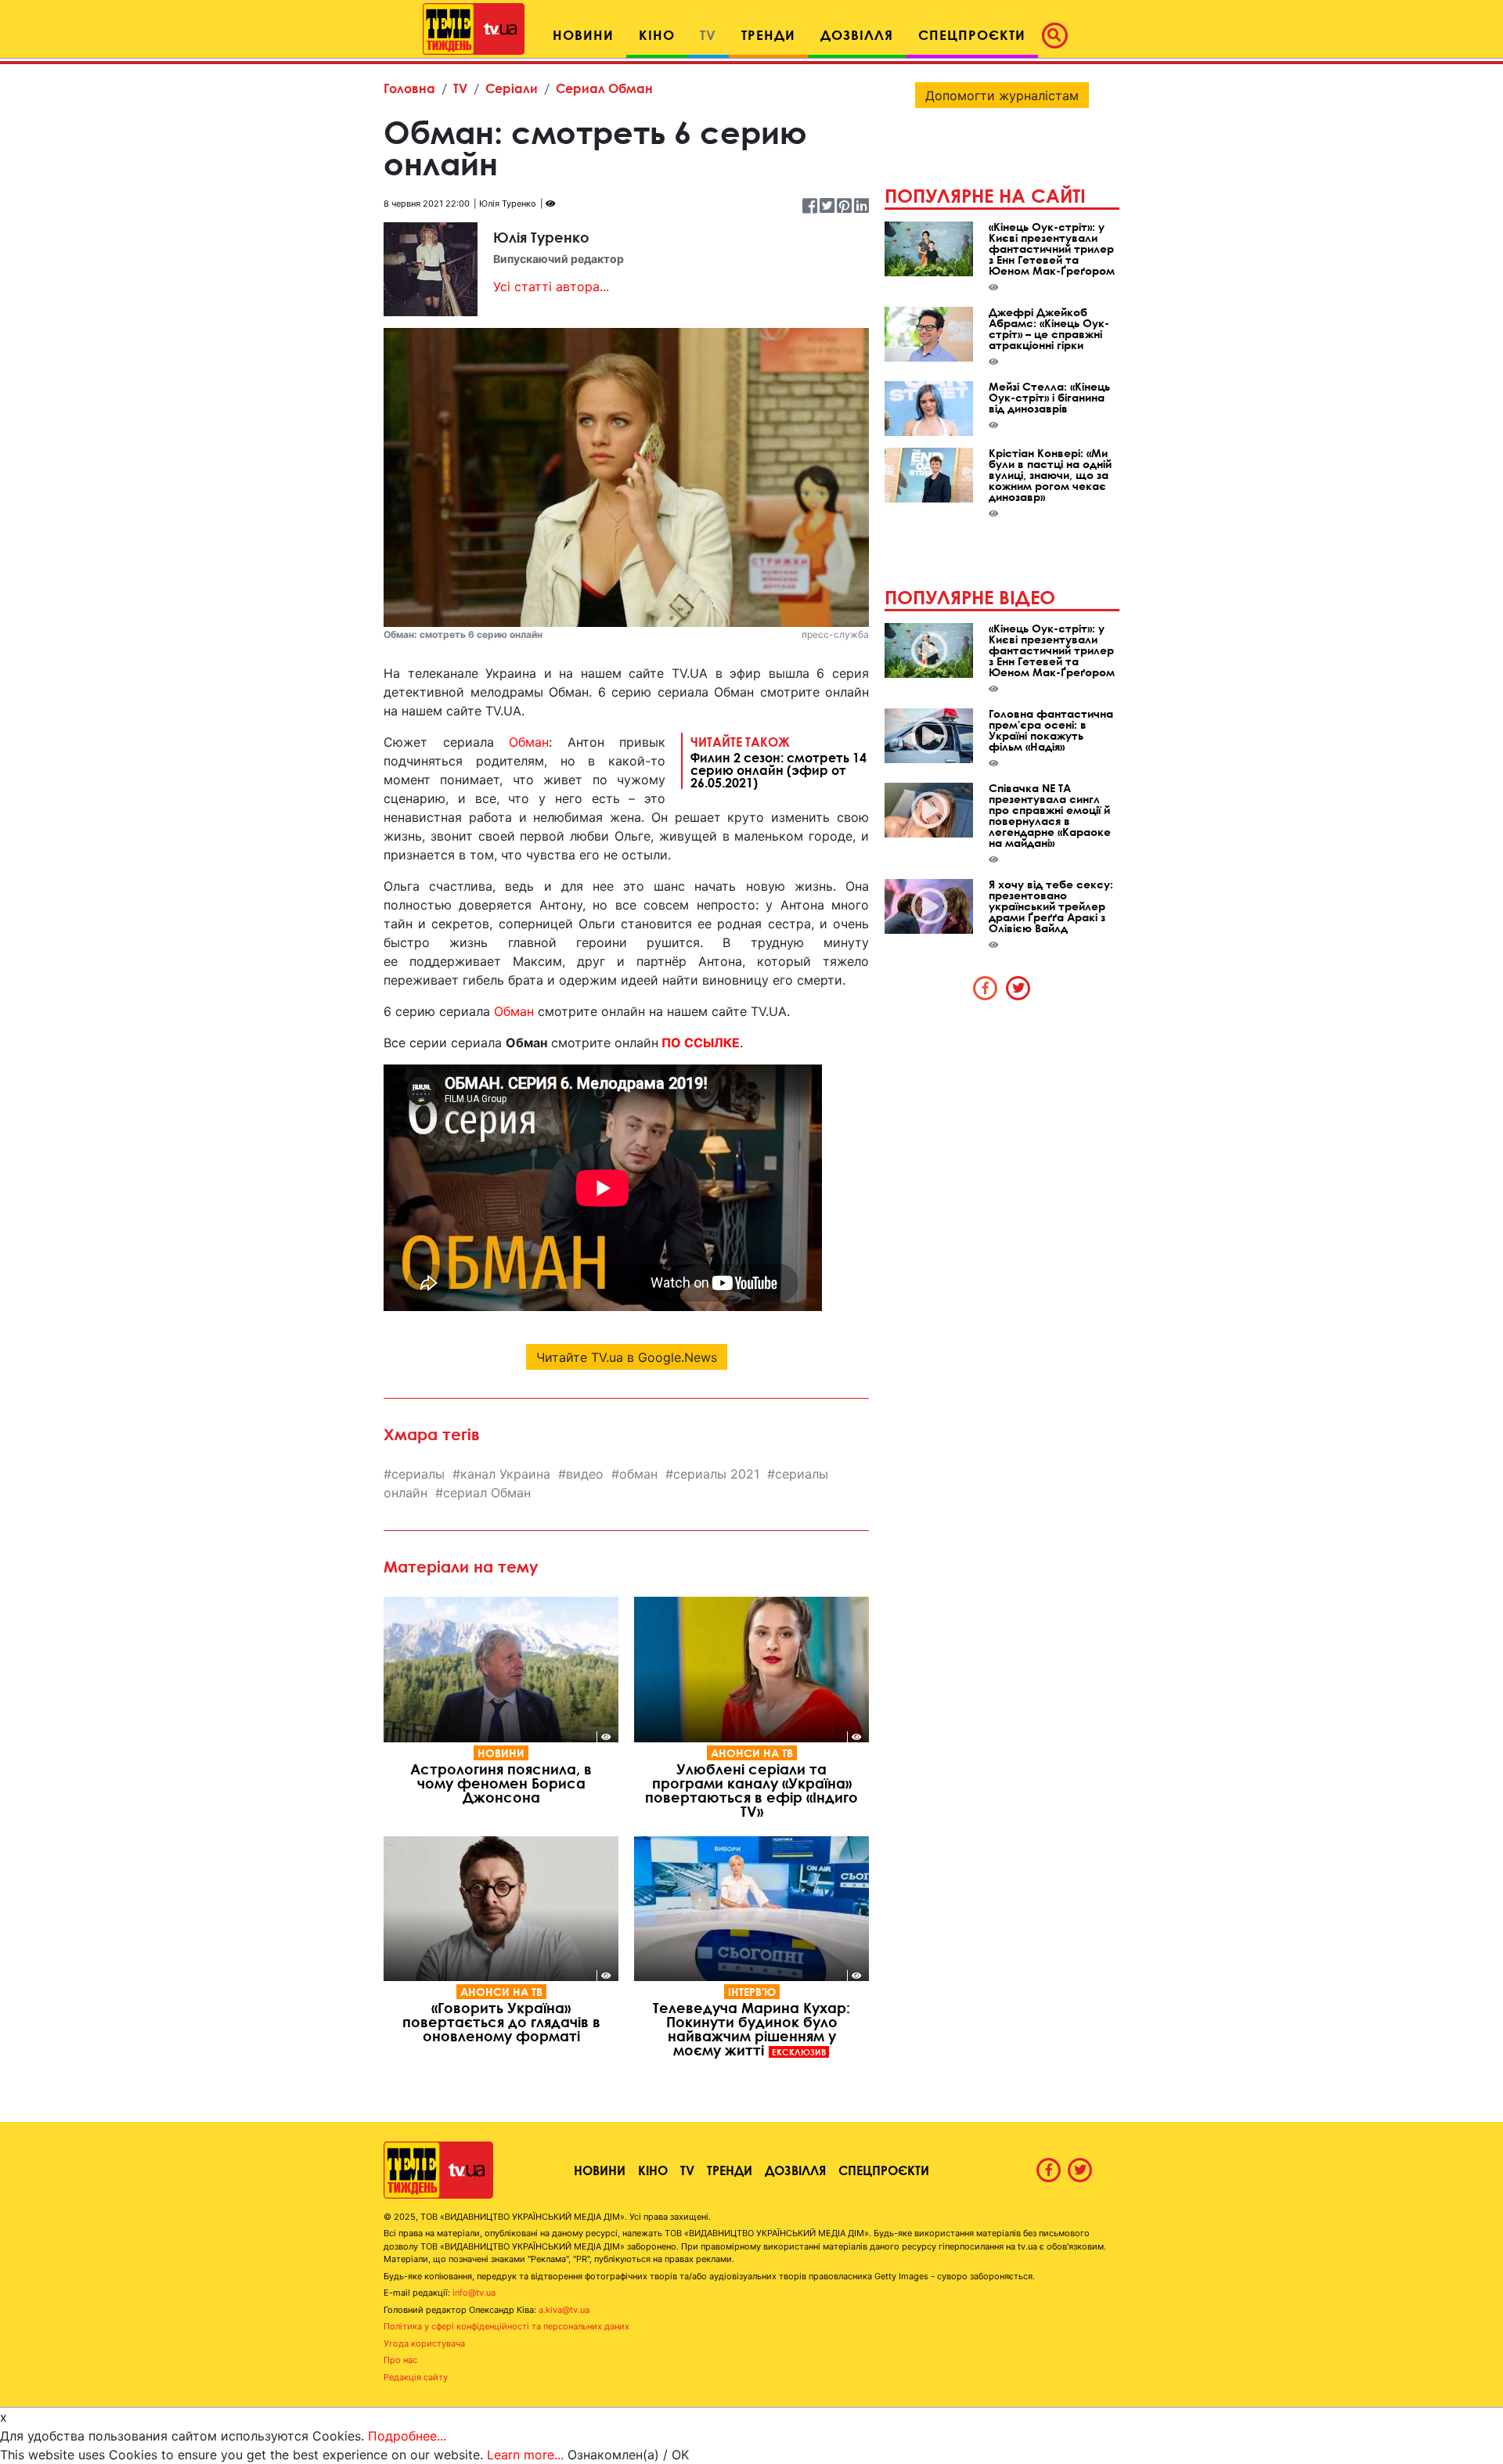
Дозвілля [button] (857, 35)
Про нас (400, 2360)
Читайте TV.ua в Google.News (627, 1357)
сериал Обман (487, 1493)
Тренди (730, 2170)
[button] (1059, 35)
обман (638, 1474)
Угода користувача (424, 2343)
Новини (501, 1753)
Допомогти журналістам (1002, 95)
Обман (529, 742)
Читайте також (779, 762)
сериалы (418, 1474)
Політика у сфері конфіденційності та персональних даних (506, 2326)
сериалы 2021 (716, 1474)
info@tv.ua (474, 2293)
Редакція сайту (416, 2377)
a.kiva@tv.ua (564, 2310)
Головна (409, 88)
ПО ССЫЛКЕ (701, 1043)
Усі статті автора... (551, 286)
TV (460, 88)
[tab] (986, 988)
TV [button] (708, 35)
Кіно (653, 2170)
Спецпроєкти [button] (972, 35)
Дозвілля (795, 2170)
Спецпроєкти (884, 2170)
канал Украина (505, 1474)
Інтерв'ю (752, 1992)
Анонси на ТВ (752, 1753)
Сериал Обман (604, 88)
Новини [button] (583, 35)
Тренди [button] (768, 35)
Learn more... (525, 2455)
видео (585, 1474)
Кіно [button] (657, 35)
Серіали (512, 88)
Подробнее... (407, 2436)
